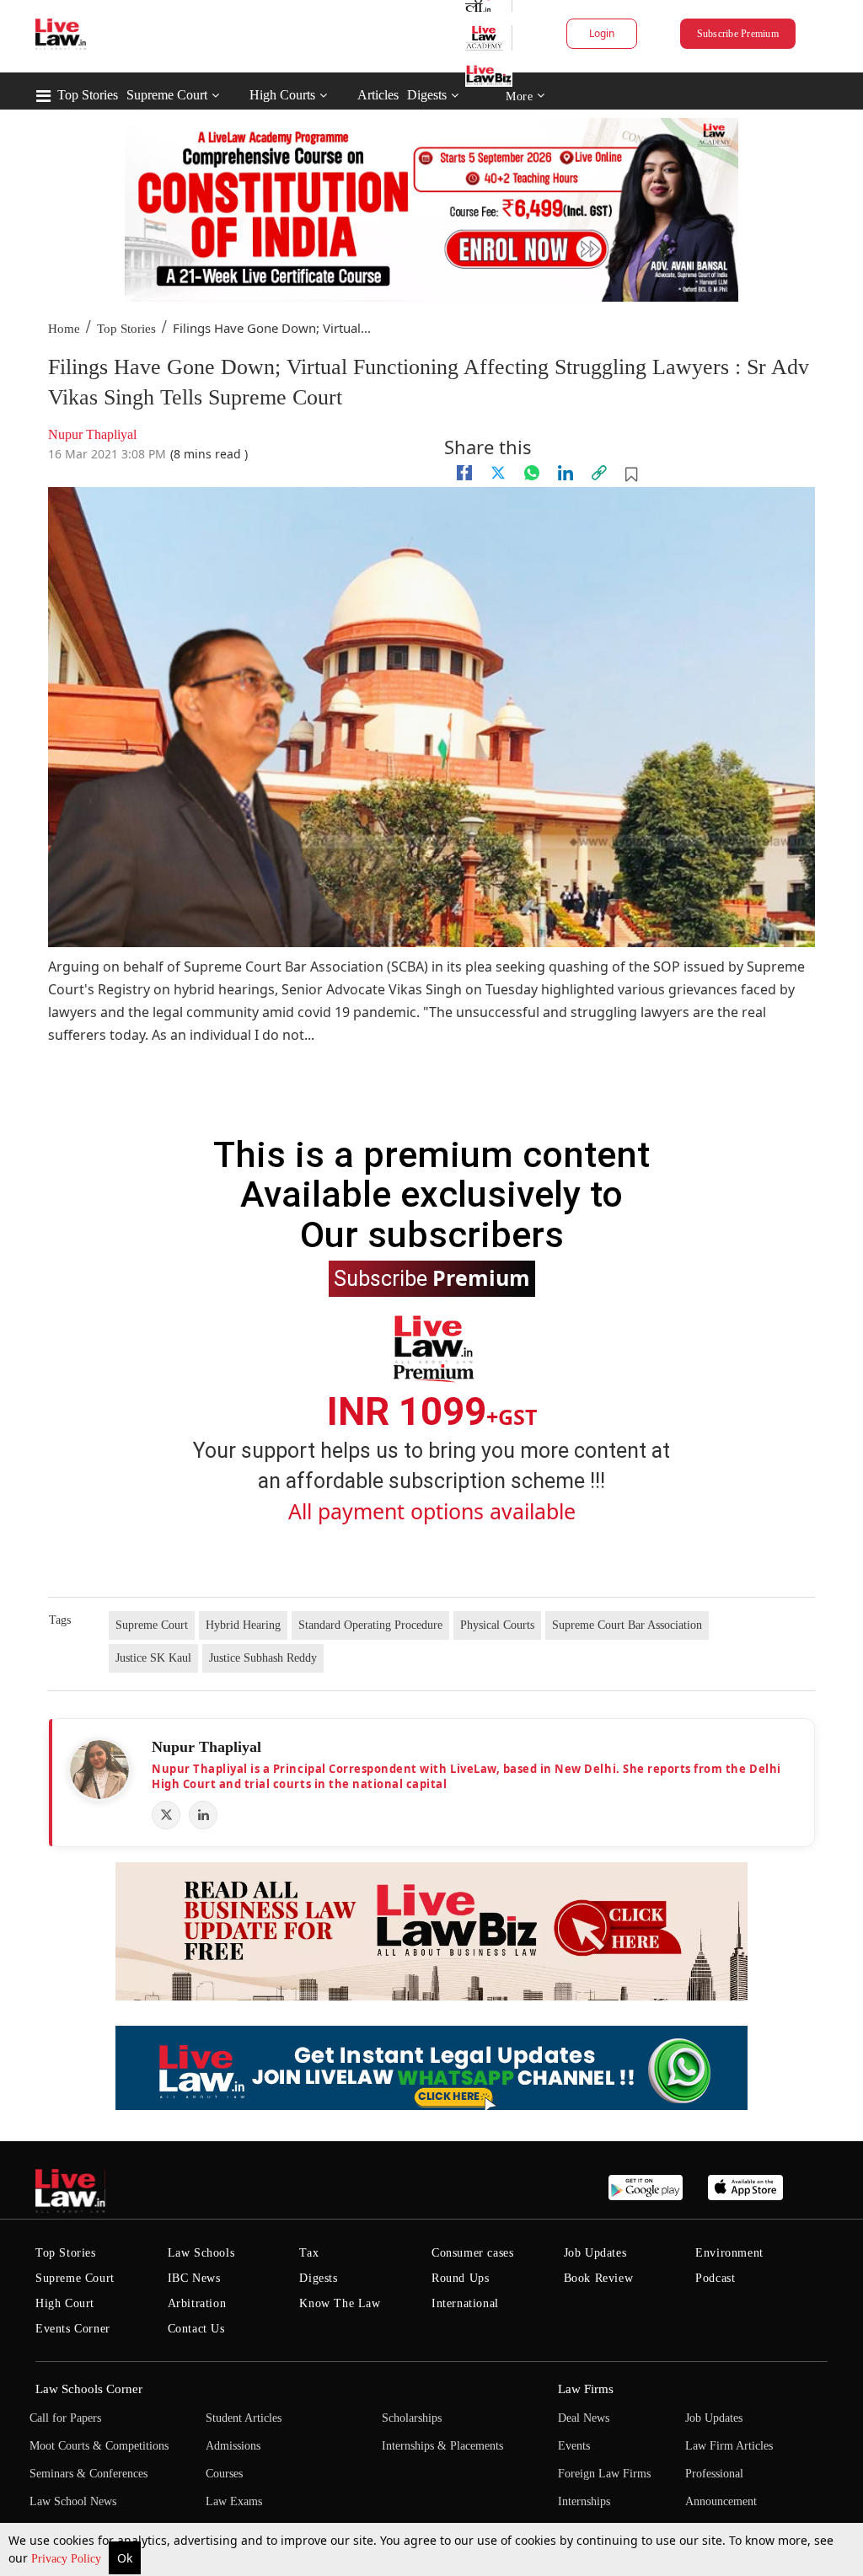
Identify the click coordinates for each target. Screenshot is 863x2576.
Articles (378, 95)
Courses (224, 2474)
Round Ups (460, 2278)
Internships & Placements (442, 2446)
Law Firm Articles (729, 2446)
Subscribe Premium (738, 34)
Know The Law (340, 2303)
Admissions (233, 2446)
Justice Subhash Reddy (263, 1658)
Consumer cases (472, 2253)
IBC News (194, 2278)
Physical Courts (497, 1625)
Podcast (715, 2278)
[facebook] (464, 473)
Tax (309, 2253)
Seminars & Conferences (88, 2474)
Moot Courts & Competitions (99, 2446)
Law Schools (201, 2253)
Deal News (584, 2418)
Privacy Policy (68, 2559)
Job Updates (595, 2253)
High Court (65, 2303)
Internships (584, 2501)
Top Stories (88, 95)
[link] (599, 473)
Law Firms (586, 2389)
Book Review (599, 2278)
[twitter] (498, 473)
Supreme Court (167, 95)
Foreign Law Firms (604, 2474)
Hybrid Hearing (243, 1625)
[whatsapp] (532, 473)
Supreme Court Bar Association (627, 1625)
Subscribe (432, 1277)
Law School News (73, 2501)
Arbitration (197, 2303)
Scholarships (412, 2418)
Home (64, 329)
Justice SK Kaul (153, 1658)
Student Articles (244, 2418)
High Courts (282, 95)
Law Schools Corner (89, 2389)
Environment (729, 2253)
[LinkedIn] (203, 1815)
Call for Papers (65, 2418)
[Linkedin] (566, 473)
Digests (427, 95)
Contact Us (196, 2329)
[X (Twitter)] (166, 1815)
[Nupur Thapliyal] (99, 1770)
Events (574, 2446)
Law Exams (234, 2501)
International (465, 2303)
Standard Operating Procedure (370, 1625)
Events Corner (73, 2329)
